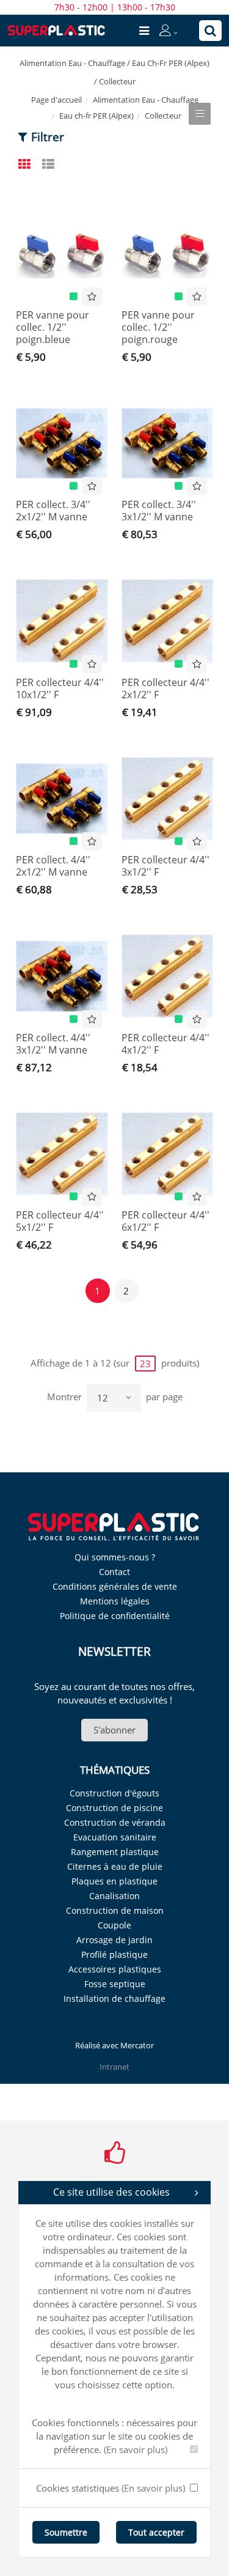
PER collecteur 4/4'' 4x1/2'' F (165, 1044)
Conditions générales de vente (115, 1586)
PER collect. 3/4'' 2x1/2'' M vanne (53, 511)
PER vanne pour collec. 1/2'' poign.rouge (158, 327)
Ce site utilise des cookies (111, 2192)
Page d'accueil (56, 100)
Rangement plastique (115, 1852)
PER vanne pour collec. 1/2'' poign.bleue (53, 327)
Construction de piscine (114, 1808)
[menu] (144, 31)
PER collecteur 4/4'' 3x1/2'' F (165, 866)
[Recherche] (210, 31)
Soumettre (66, 2532)
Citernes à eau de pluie (115, 1866)
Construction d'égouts (114, 1793)
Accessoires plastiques (115, 1969)
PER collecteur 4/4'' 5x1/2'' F (60, 1221)
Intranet (114, 2067)
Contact (114, 1572)
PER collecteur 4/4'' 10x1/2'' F (60, 688)
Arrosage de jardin (114, 1940)
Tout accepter (156, 2532)
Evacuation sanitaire (115, 1837)
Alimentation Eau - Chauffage (146, 100)
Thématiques (115, 1770)
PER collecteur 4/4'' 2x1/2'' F (165, 688)
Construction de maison (115, 1910)
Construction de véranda (115, 1822)
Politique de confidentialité (115, 1616)
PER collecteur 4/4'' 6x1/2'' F (165, 1221)
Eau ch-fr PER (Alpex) (96, 116)
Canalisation (114, 1896)
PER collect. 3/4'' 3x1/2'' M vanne (159, 511)
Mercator (137, 2045)
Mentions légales (115, 1601)
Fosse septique (115, 1984)
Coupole (114, 1925)
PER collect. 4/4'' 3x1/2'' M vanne (53, 1044)
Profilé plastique (114, 1954)
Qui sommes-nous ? (115, 1557)
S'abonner (114, 1730)
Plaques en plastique (114, 1881)
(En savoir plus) (136, 2449)
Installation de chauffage (114, 1998)
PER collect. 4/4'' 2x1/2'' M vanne (53, 866)
